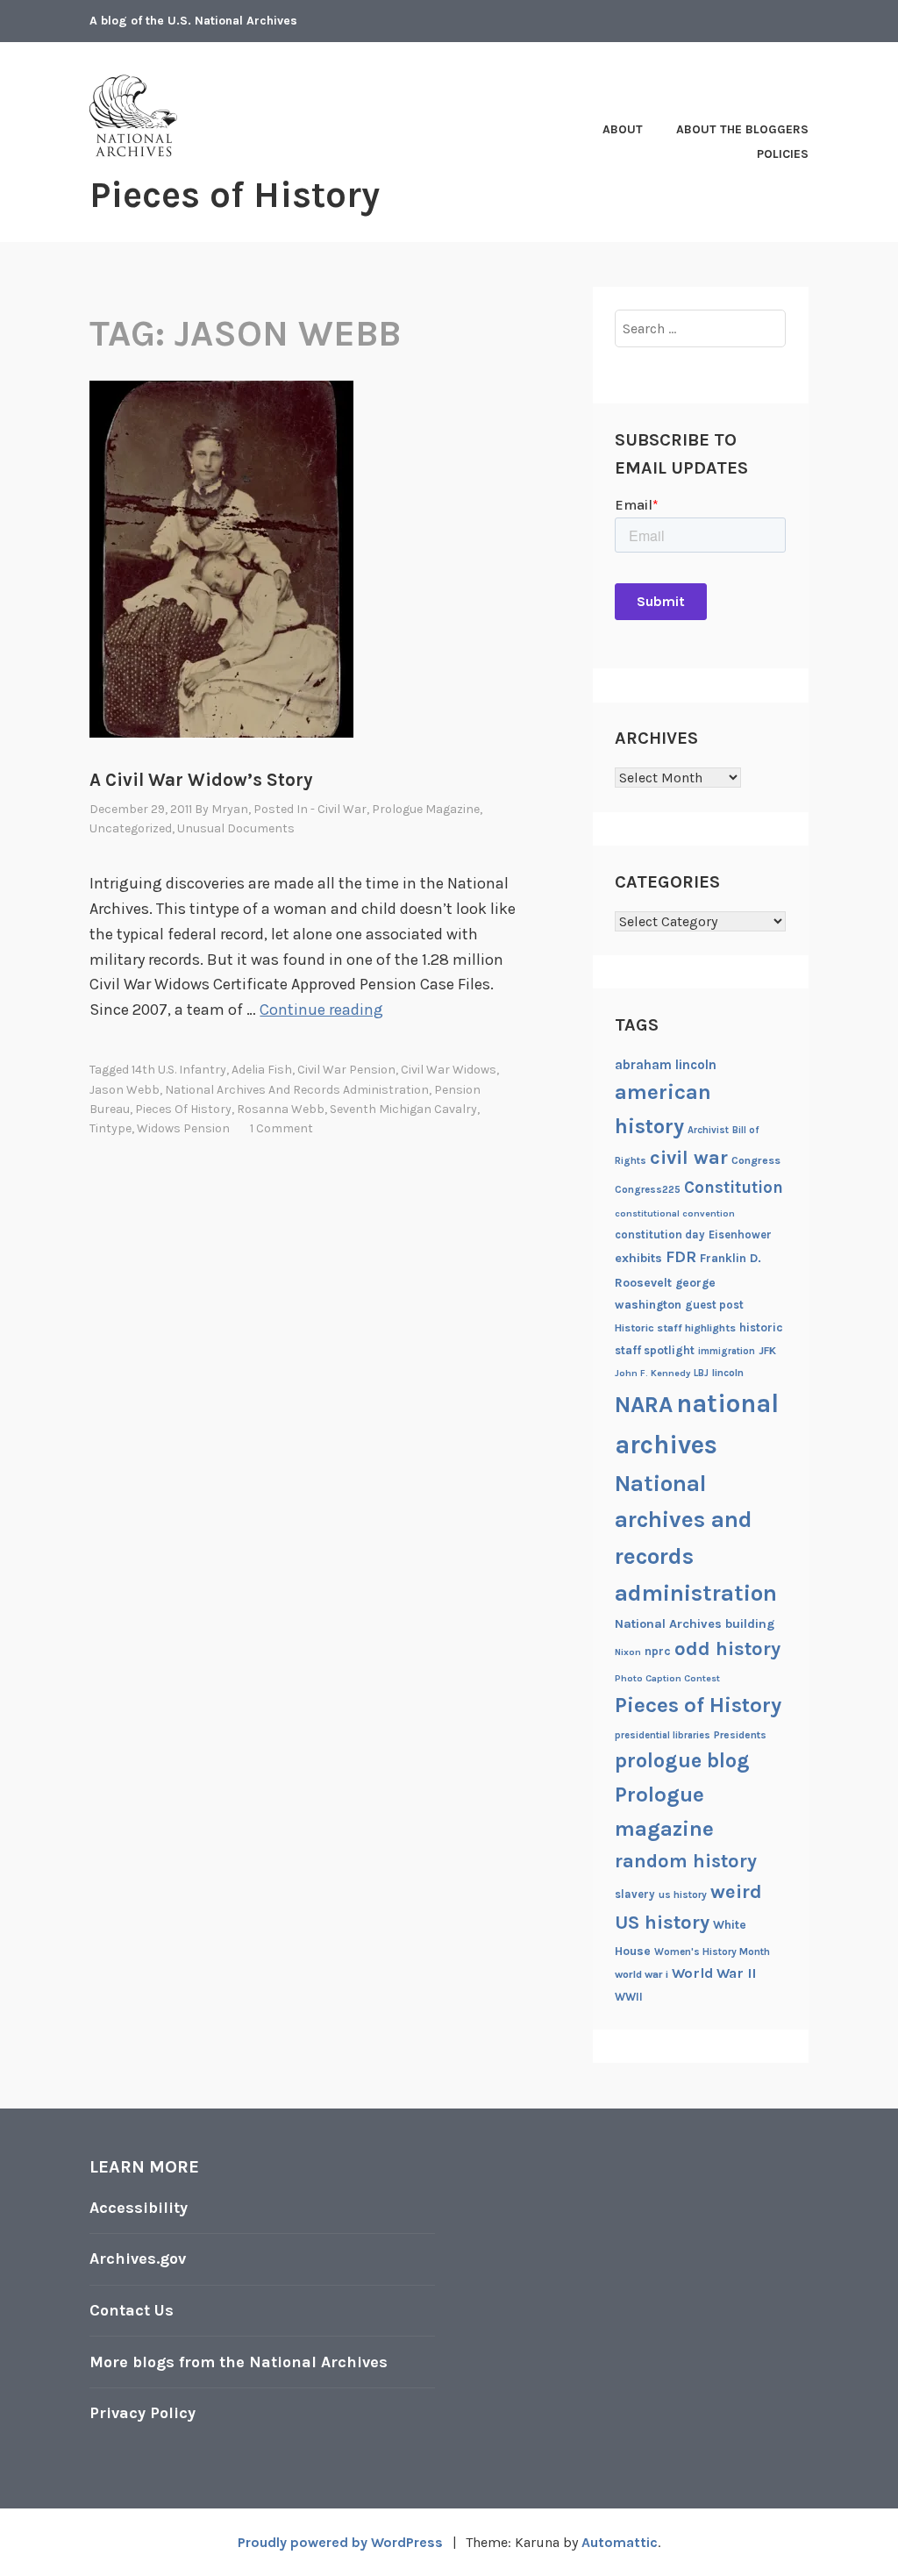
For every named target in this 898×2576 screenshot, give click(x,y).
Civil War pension (346, 1070)
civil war (689, 1158)
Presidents (740, 1735)
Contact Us (132, 2310)
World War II (714, 1973)
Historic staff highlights (675, 1328)
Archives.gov (138, 2258)
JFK (767, 1351)
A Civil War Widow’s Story (201, 780)
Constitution (734, 1188)
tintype (110, 1128)
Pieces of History (235, 195)
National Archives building (695, 1624)
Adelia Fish (262, 1070)
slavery (635, 1894)
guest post (714, 1305)
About (623, 129)
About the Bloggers (742, 129)
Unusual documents (236, 828)
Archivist (708, 1130)
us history (683, 1895)
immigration (727, 1351)
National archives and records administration (297, 1090)
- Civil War (339, 809)
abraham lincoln (666, 1065)
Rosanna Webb (281, 1109)
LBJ (701, 1373)
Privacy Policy (143, 2413)
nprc (658, 1651)
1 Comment (282, 1128)
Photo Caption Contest (667, 1678)
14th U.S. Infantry (179, 1070)
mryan (230, 809)
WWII (629, 1997)
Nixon (628, 1652)
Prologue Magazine (426, 809)
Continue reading (321, 1010)
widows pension (183, 1128)
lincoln (728, 1373)
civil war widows (449, 1070)
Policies (783, 154)
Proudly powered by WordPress (340, 2542)
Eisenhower (740, 1234)
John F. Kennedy (652, 1373)
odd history (727, 1649)
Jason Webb (125, 1090)
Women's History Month (712, 1952)
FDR (681, 1257)
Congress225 (648, 1189)
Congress (756, 1160)
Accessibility (139, 2208)
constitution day (660, 1234)
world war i (641, 1974)
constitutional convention (675, 1213)
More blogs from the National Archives (239, 2362)
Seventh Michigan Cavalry (403, 1109)
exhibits (638, 1258)
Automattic (620, 2542)
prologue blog (682, 1760)
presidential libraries (663, 1735)
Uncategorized (131, 828)
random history (686, 1861)
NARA (644, 1405)
